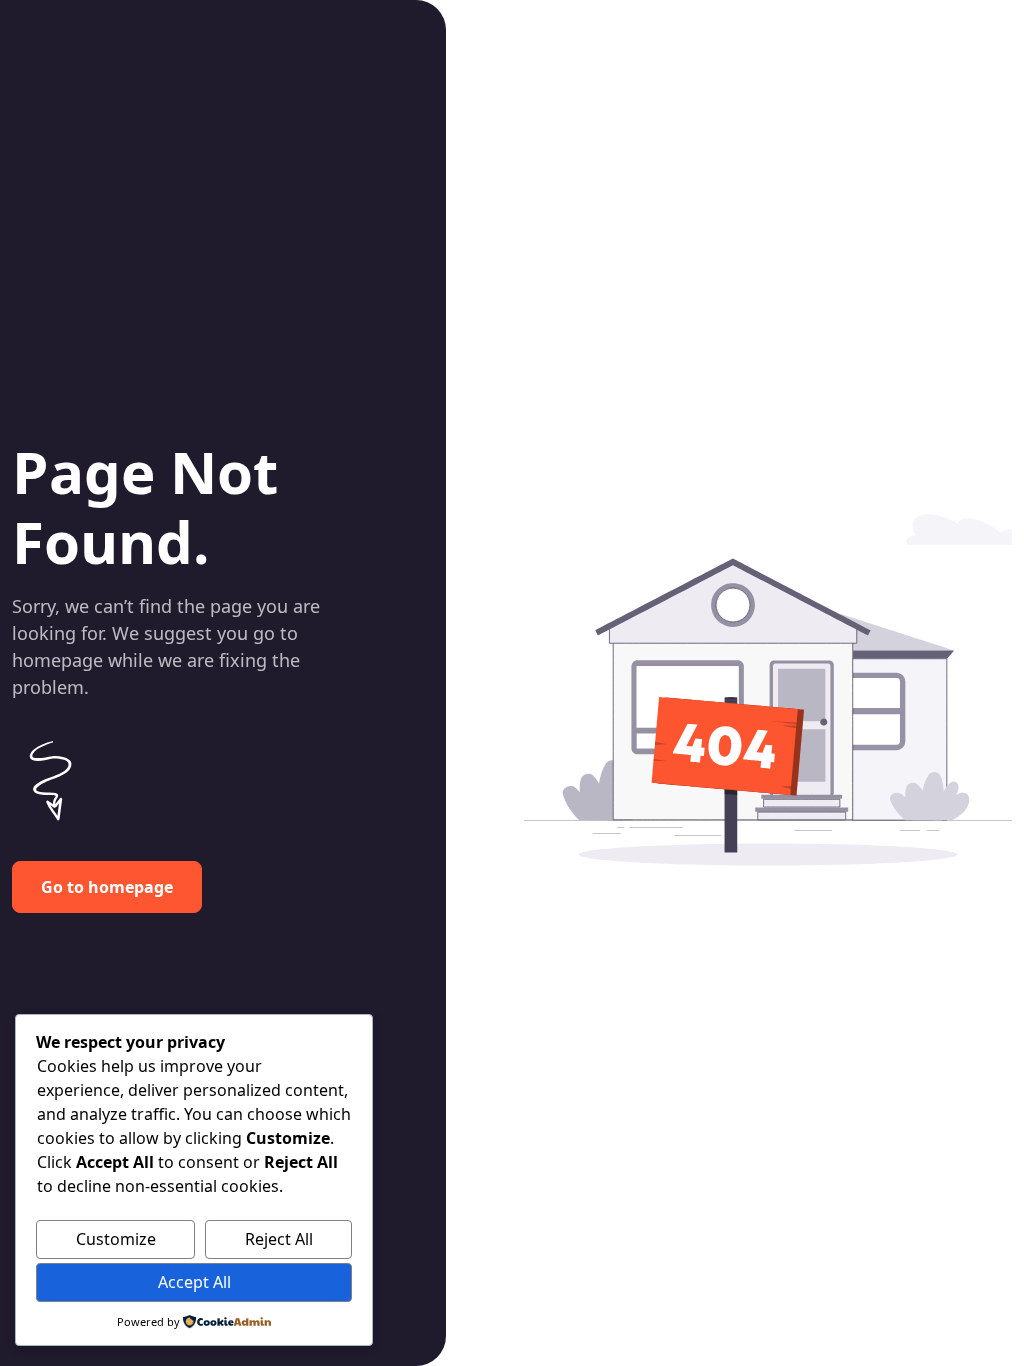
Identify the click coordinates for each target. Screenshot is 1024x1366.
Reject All (279, 1239)
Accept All (194, 1282)
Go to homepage (107, 887)
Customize (116, 1239)
